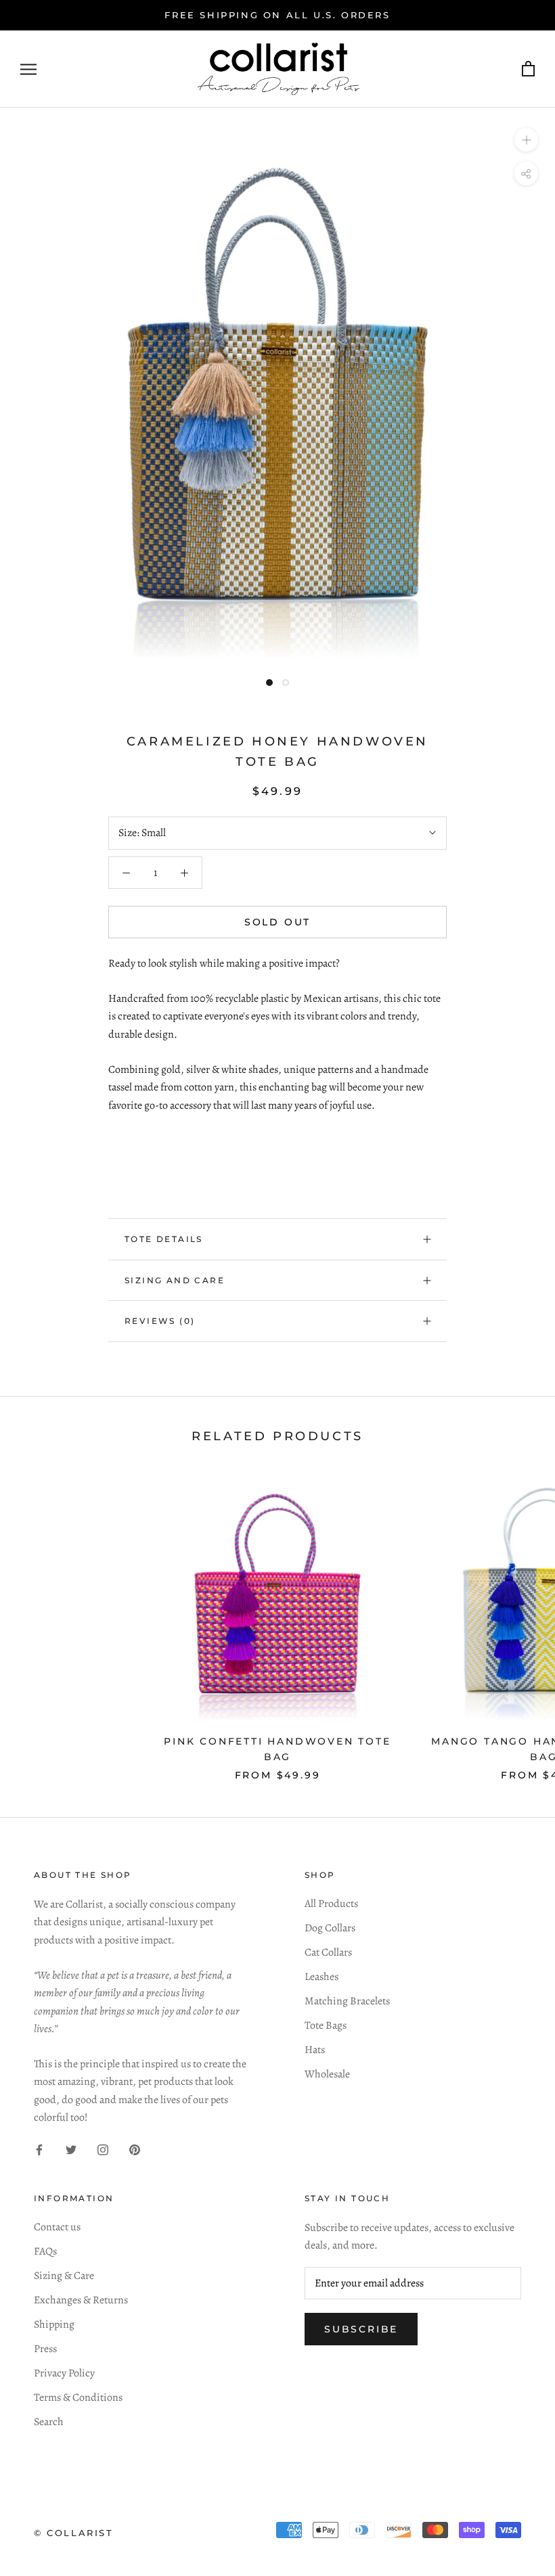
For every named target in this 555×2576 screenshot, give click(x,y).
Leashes (321, 1977)
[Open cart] (528, 69)
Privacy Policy (64, 2373)
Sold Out (277, 922)
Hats (315, 2050)
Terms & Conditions (78, 2397)
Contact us (57, 2227)
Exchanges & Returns (81, 2300)
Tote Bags (326, 2025)
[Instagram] (103, 2149)
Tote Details (164, 1239)
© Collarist (74, 2533)
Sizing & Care (64, 2276)
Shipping (54, 2324)
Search (49, 2422)
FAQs (45, 2251)
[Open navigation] (28, 69)
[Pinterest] (135, 2149)
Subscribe (361, 2329)
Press (45, 2349)
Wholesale (327, 2074)
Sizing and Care (175, 1280)
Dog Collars (330, 1928)
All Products (331, 1904)
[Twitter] (71, 2149)
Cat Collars (328, 1952)
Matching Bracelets (347, 2001)
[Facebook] (39, 2149)
